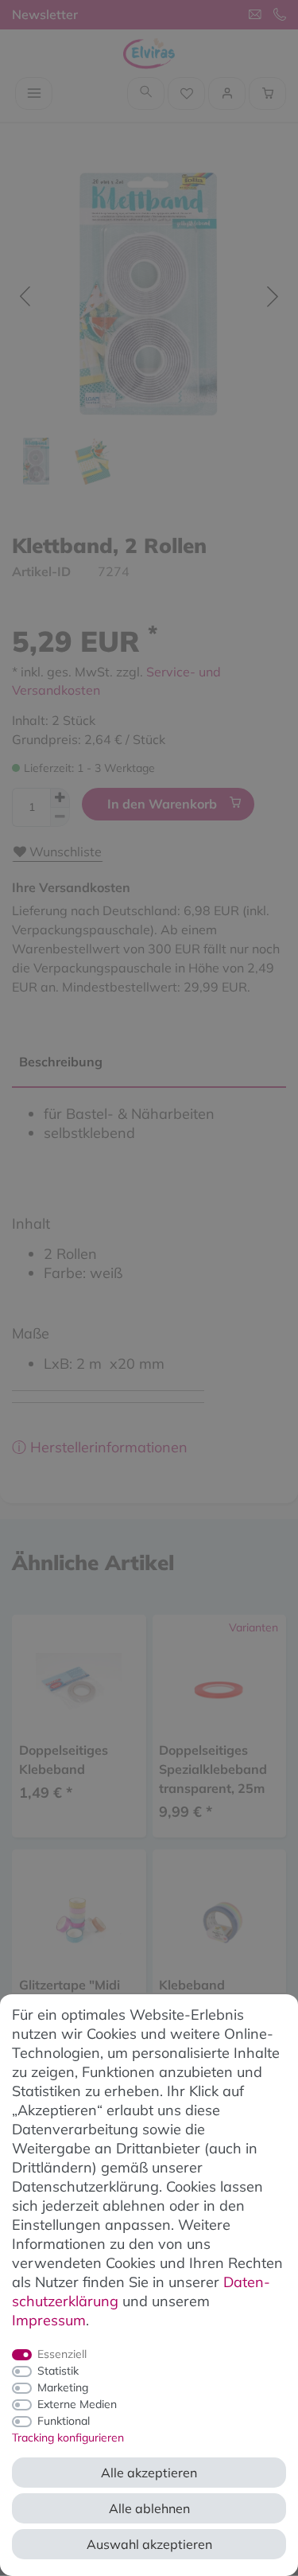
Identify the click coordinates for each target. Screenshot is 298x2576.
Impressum (49, 2320)
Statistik (58, 2371)
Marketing (63, 2387)
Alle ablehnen (149, 2508)
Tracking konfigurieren (68, 2438)
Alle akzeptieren (149, 2473)
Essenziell (62, 2354)
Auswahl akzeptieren (149, 2544)
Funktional (64, 2421)
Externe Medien (77, 2404)
